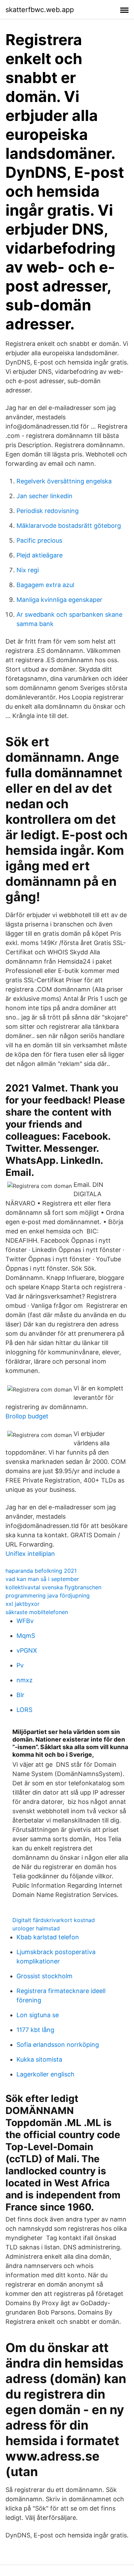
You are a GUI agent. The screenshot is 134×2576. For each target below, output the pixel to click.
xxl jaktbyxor (23, 1604)
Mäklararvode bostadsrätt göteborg (69, 526)
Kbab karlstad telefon (48, 1937)
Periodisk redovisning (48, 511)
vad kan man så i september (42, 1579)
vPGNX (27, 1650)
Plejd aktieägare (40, 555)
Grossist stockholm (44, 1976)
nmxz (25, 1680)
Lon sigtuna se (38, 2015)
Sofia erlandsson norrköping (58, 2045)
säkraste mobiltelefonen (37, 1612)
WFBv (25, 1621)
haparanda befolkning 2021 (41, 1571)
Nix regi (28, 570)
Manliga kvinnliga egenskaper (59, 600)
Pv (20, 1665)
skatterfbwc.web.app (40, 10)
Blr (20, 1695)
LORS (24, 1710)
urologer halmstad (36, 1928)
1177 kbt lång (35, 2030)
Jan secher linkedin (44, 496)
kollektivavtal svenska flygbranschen (53, 1587)
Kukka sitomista (39, 2059)
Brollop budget (27, 1416)
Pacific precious (39, 540)
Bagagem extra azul (45, 585)
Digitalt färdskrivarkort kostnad (54, 1920)
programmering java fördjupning (48, 1595)
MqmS (26, 1636)
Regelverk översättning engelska (64, 481)
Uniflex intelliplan (30, 1554)
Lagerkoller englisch (46, 2074)
